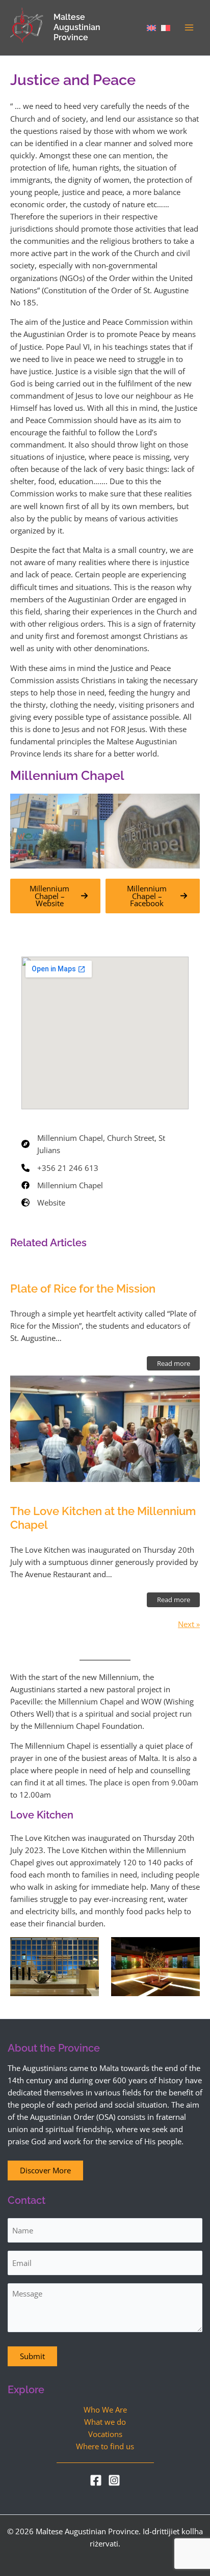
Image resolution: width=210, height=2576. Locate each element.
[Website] (43, 1202)
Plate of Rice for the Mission (83, 1289)
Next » (189, 1624)
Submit (32, 2356)
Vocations (105, 2434)
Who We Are (105, 2410)
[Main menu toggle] (189, 27)
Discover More (45, 2170)
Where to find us (105, 2446)
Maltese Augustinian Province (77, 27)
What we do (105, 2422)
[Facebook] (96, 2480)
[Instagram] (114, 2480)
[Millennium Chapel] (62, 1185)
